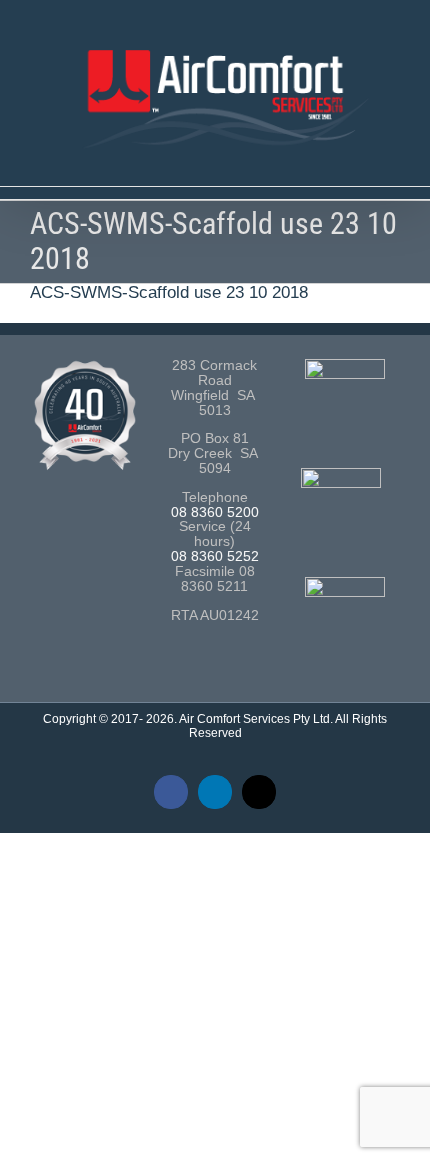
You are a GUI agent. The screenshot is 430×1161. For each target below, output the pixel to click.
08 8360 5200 (215, 512)
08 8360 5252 (215, 556)
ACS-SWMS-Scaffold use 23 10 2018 (169, 292)
